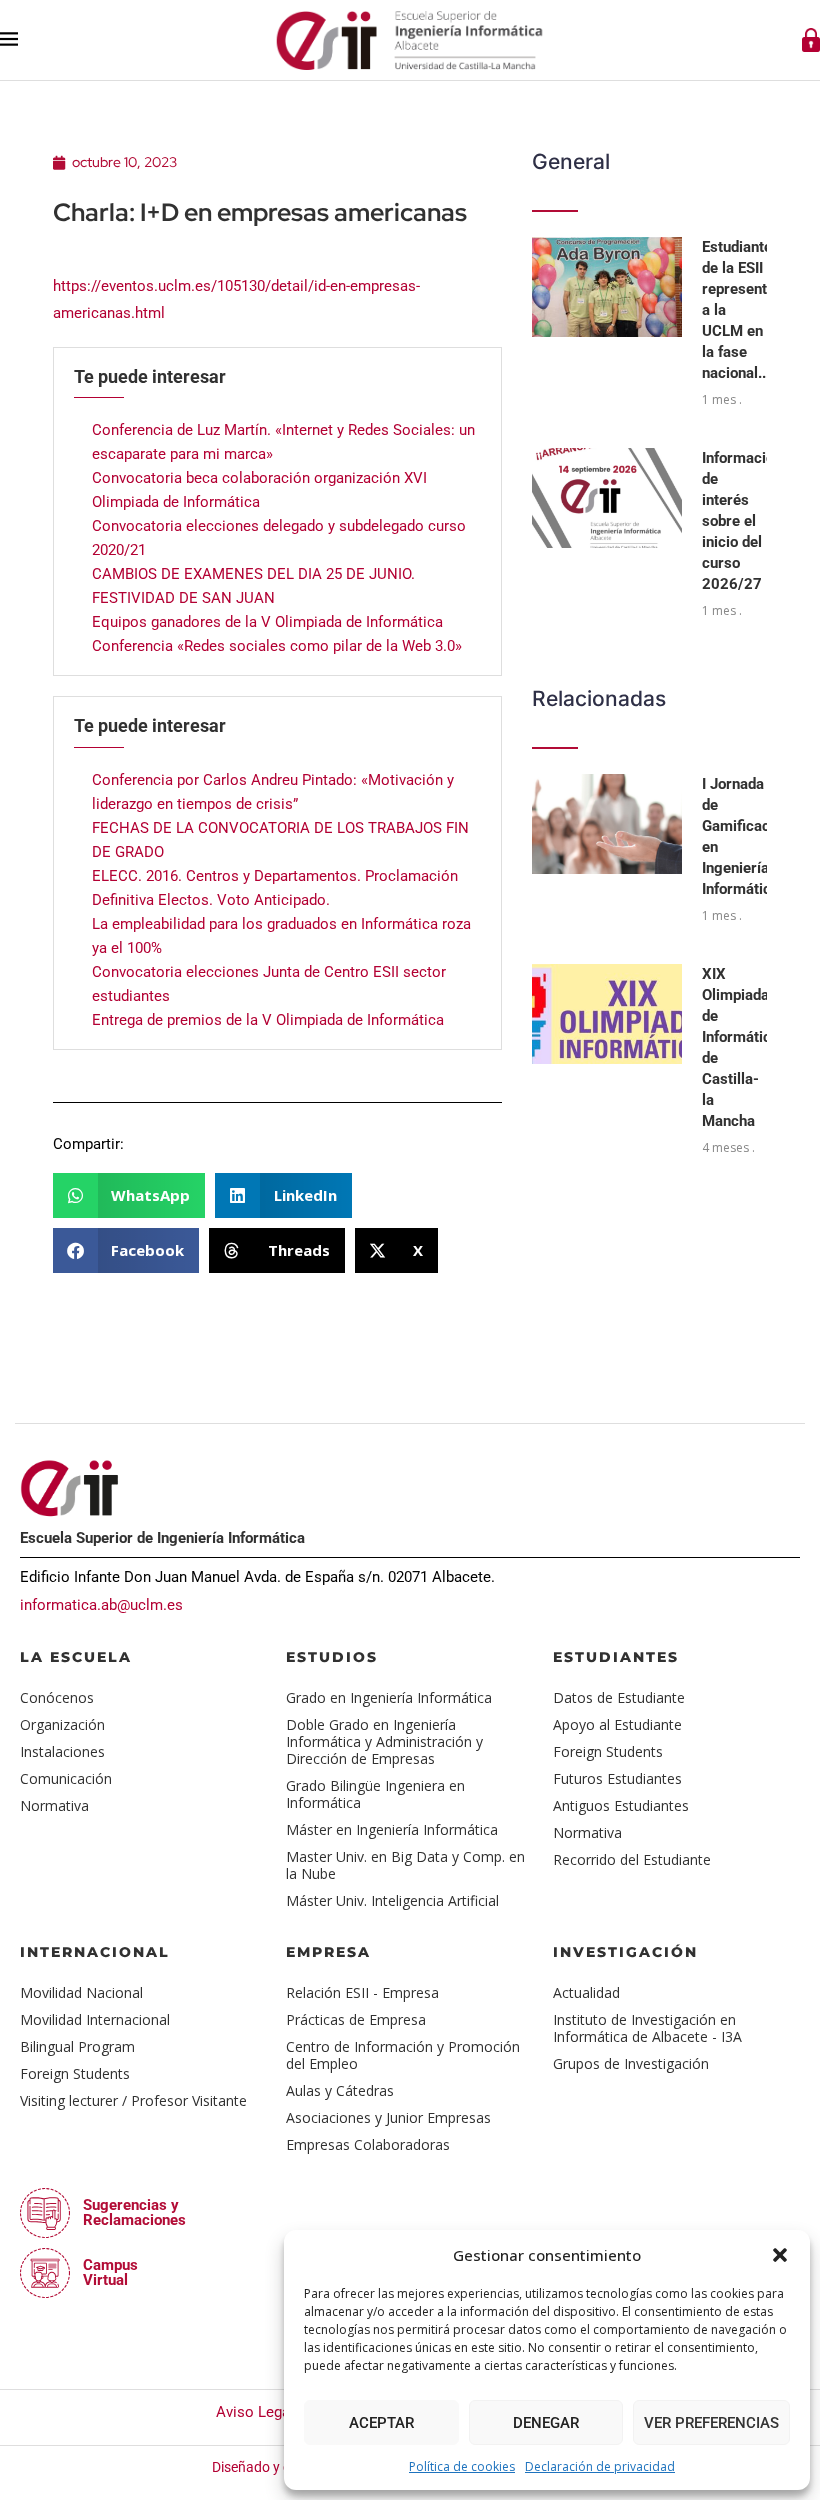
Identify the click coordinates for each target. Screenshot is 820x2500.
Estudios (332, 1657)
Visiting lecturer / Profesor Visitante (133, 2100)
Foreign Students (608, 1751)
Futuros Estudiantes (617, 1778)
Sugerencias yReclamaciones (134, 2212)
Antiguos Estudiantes (621, 1805)
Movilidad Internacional (95, 2019)
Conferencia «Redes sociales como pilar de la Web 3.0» (277, 646)
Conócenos (57, 1697)
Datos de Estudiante (619, 1697)
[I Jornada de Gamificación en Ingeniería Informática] (607, 824)
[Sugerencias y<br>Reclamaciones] (45, 2213)
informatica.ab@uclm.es (101, 1605)
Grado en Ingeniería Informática (389, 1697)
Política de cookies (462, 2466)
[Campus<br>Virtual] (45, 2273)
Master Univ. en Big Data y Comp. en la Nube (405, 1865)
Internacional (95, 1952)
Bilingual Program (77, 2046)
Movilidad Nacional (81, 1992)
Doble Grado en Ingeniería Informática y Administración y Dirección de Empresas (384, 1741)
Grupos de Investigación (631, 2063)
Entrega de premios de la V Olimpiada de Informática (268, 1020)
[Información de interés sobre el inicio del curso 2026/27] (607, 498)
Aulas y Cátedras (340, 2090)
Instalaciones (62, 1751)
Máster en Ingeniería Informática (392, 1829)
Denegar (546, 2423)
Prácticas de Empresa (356, 2019)
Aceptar (381, 2423)
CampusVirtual (110, 2272)
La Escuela (76, 1657)
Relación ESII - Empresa (362, 1992)
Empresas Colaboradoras (368, 2144)
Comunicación (66, 1778)
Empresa (328, 1952)
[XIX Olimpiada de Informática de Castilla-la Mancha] (607, 1014)
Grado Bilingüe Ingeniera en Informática (375, 1794)
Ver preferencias (711, 2423)
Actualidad (586, 1992)
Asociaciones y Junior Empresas (388, 2117)
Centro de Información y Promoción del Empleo (403, 2055)
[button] (780, 2255)
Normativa (54, 1805)
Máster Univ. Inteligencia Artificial (392, 1900)
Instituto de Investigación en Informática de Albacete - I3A (647, 2028)
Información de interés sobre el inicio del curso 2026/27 (742, 521)
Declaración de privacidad (600, 2466)
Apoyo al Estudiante (617, 1724)
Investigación (625, 1952)
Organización (62, 1724)
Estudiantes (616, 1657)
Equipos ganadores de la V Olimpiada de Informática (267, 622)
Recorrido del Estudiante (632, 1859)
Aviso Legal (255, 2412)
